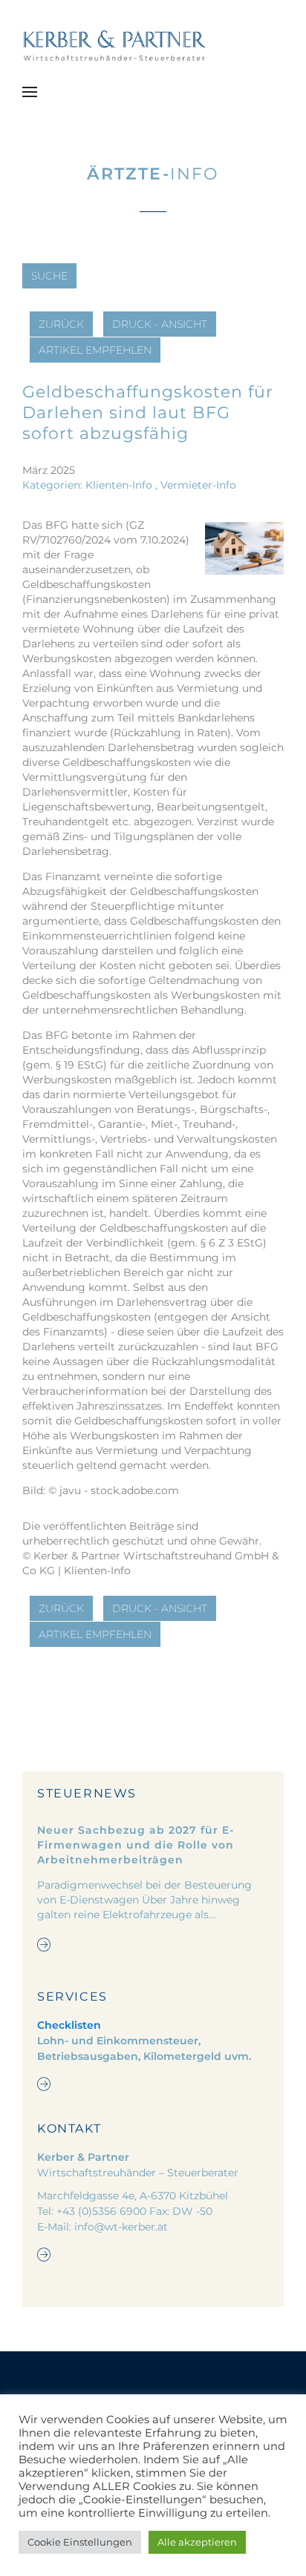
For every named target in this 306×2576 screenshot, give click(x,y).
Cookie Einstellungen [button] (80, 2542)
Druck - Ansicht (160, 324)
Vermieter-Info (198, 485)
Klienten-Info (119, 485)
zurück (61, 324)
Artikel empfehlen (95, 350)
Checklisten (69, 2025)
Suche (49, 276)
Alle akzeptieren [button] (197, 2542)
